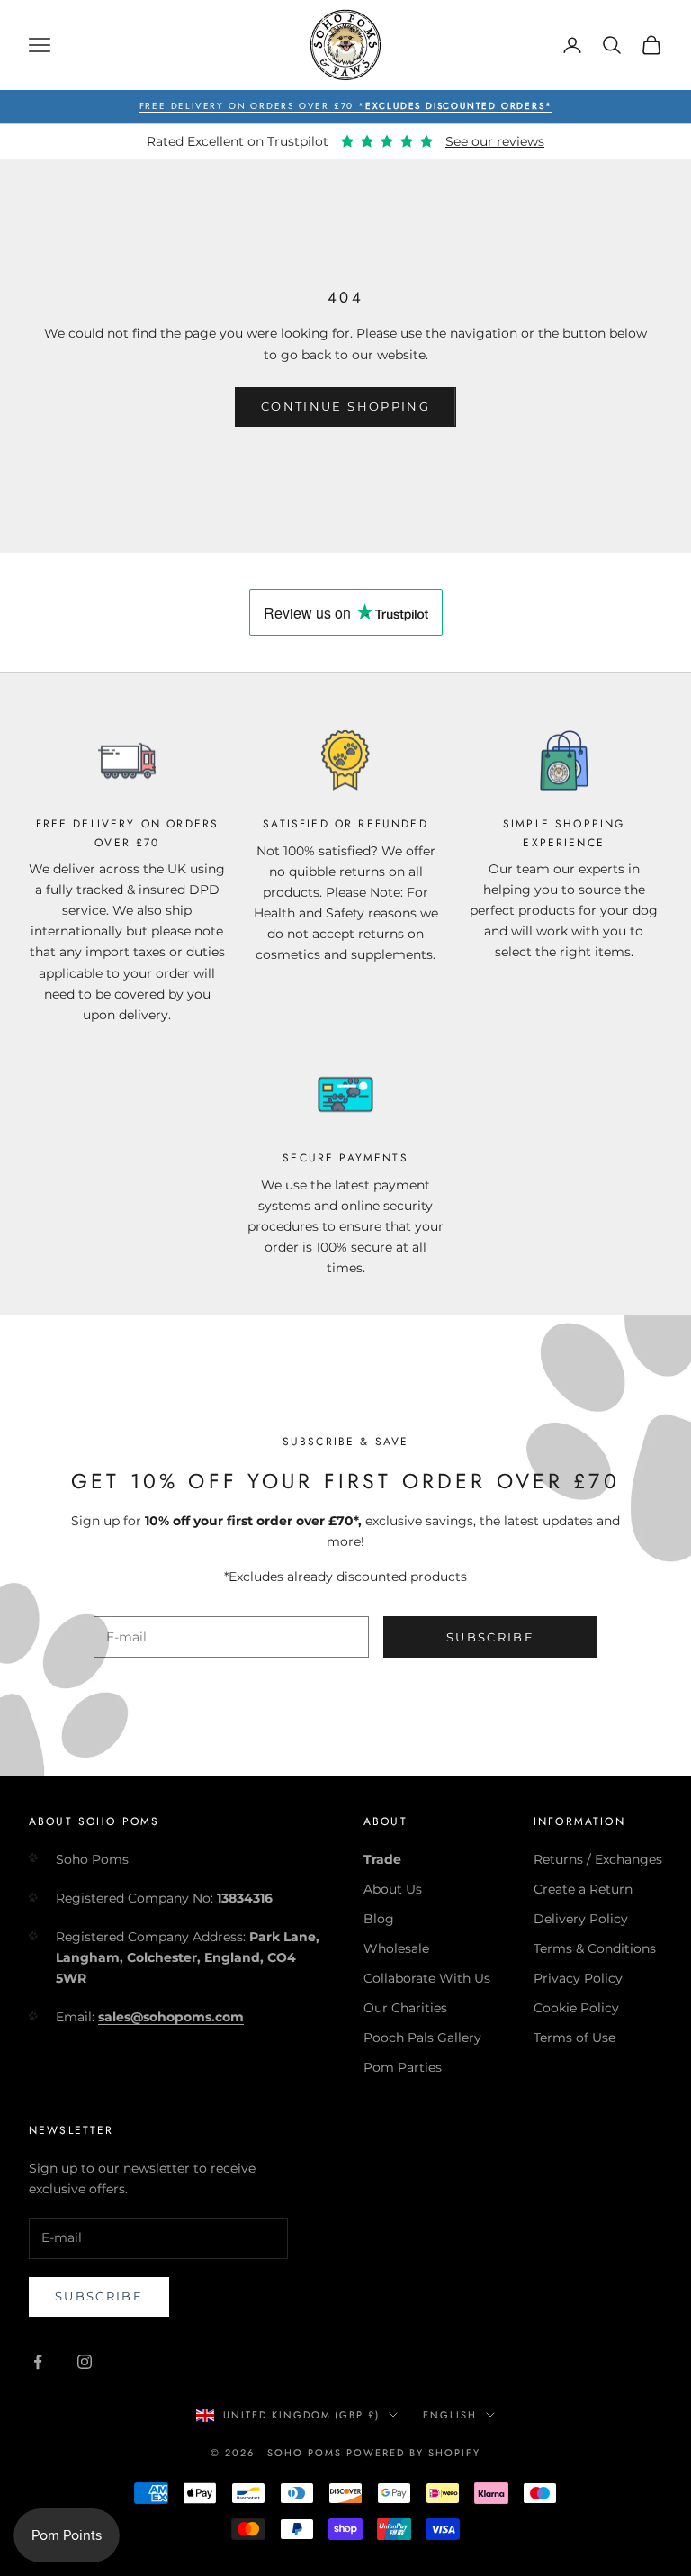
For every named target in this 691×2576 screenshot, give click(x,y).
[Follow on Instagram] (85, 2362)
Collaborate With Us (427, 1978)
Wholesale (396, 1948)
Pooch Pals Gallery (422, 2038)
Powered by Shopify (413, 2453)
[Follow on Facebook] (38, 2362)
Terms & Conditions (595, 1948)
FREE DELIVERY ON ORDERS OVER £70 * (346, 106)
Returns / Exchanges (598, 1859)
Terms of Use (574, 2038)
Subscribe (490, 1637)
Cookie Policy (576, 2008)
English (450, 2415)
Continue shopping (345, 406)
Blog (379, 1919)
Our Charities (405, 2008)
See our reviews (495, 141)
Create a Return (583, 1889)
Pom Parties (403, 2067)
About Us (393, 1889)
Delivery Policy (581, 1919)
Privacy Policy (578, 1978)
